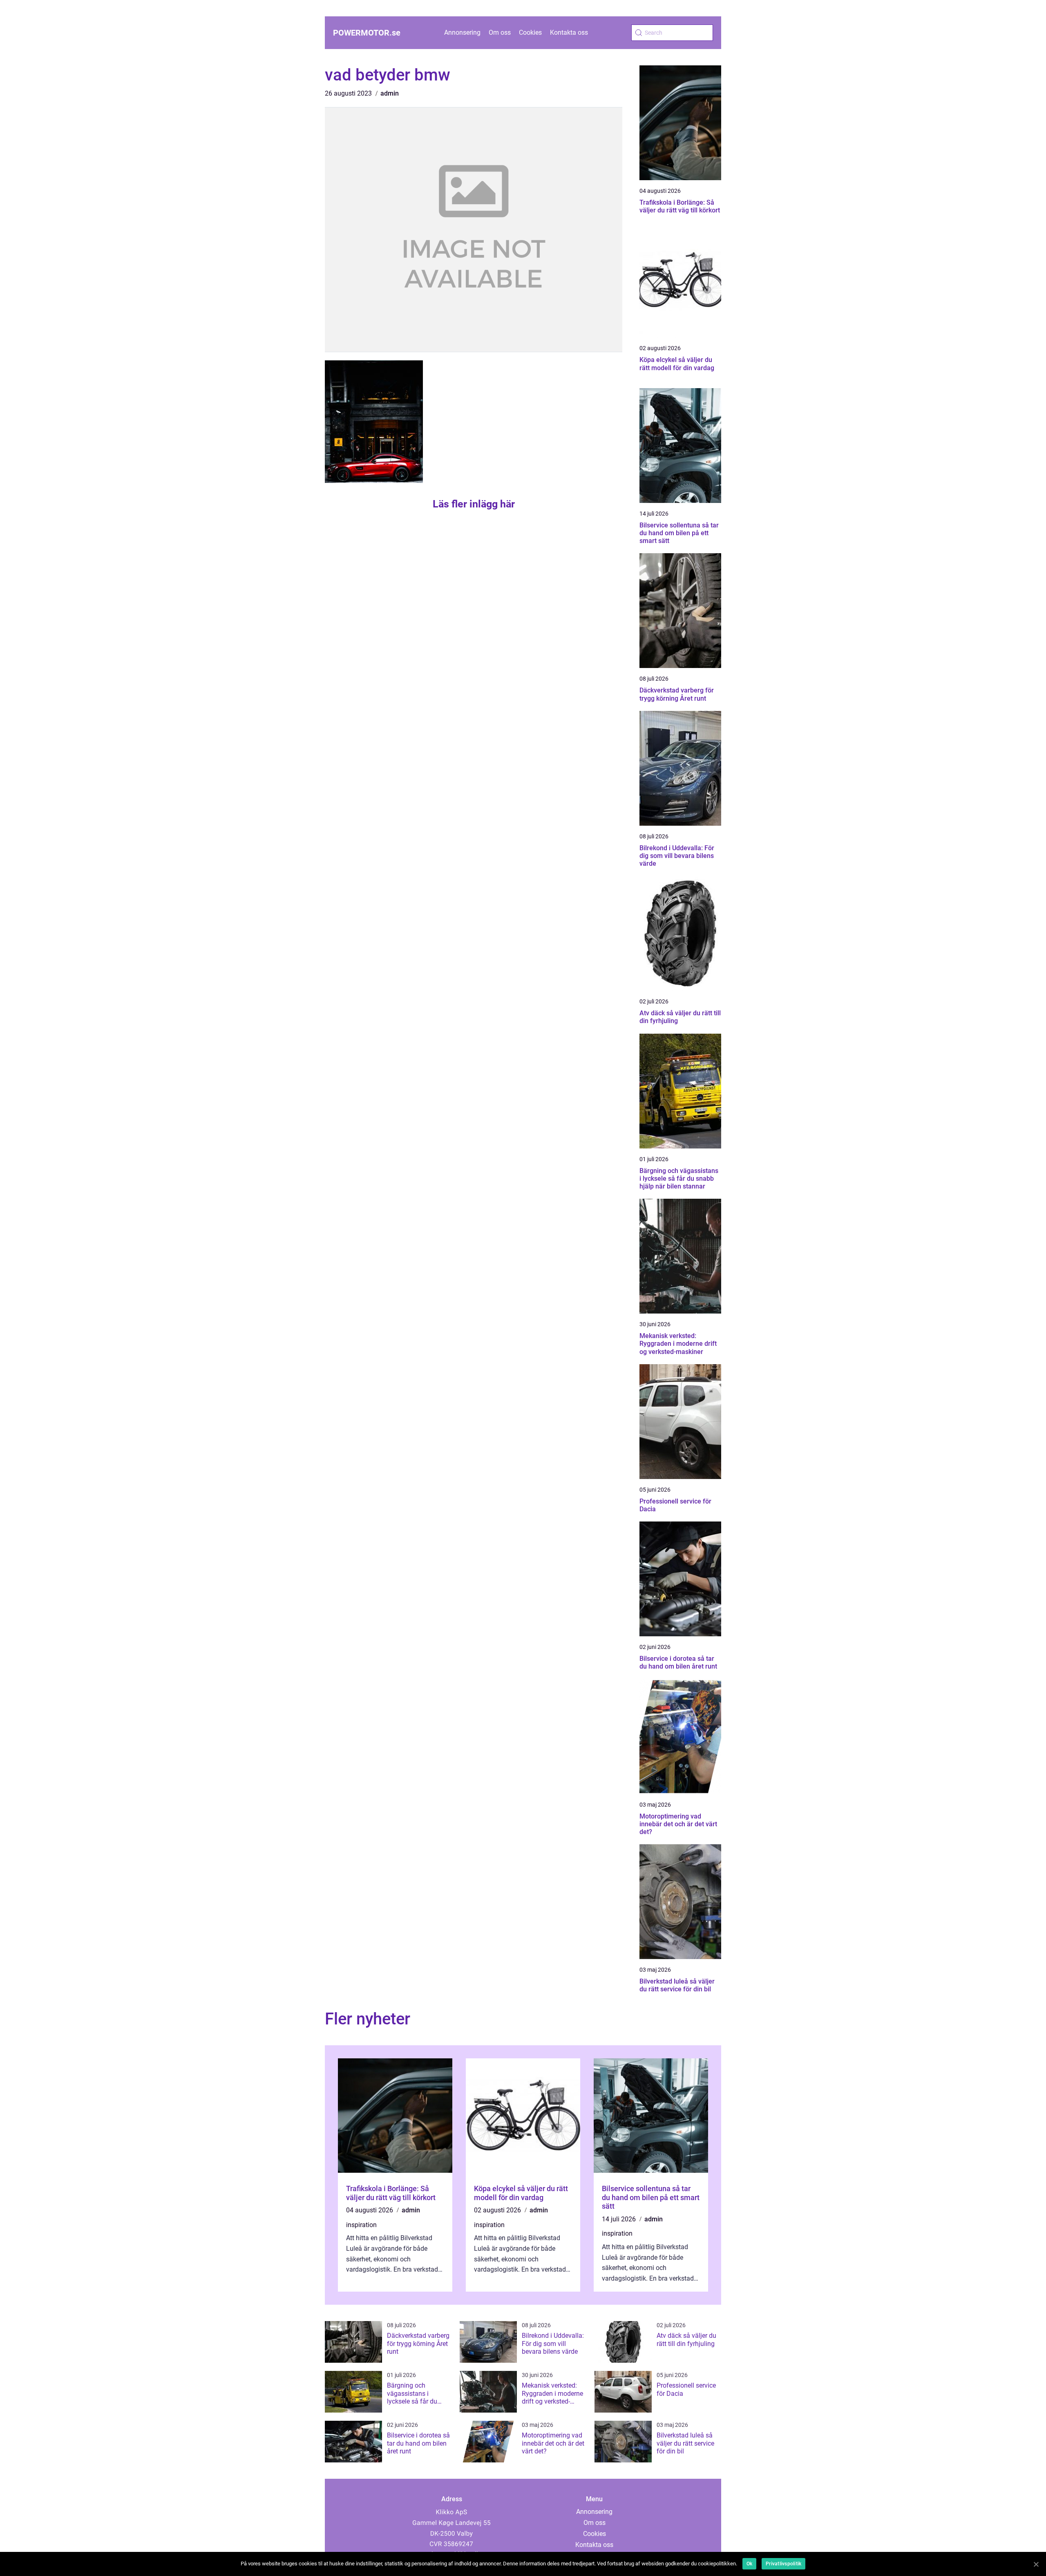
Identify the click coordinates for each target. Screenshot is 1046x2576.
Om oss (500, 32)
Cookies (530, 32)
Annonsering (462, 32)
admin (390, 93)
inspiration (361, 2225)
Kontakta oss (569, 32)
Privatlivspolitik (783, 2564)
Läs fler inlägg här (474, 504)
